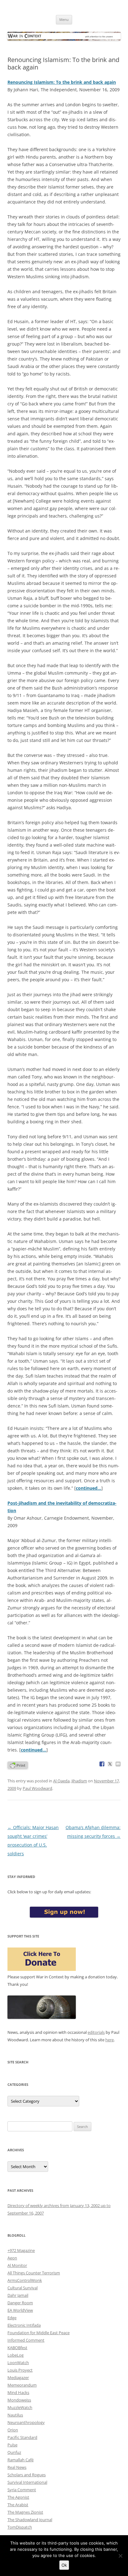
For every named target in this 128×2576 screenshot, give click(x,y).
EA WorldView (20, 2310)
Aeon (12, 2258)
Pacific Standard (22, 2437)
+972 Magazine (21, 2250)
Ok (64, 2565)
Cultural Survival (23, 2288)
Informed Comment (26, 2340)
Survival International (27, 2482)
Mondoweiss (19, 2400)
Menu (64, 19)
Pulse (12, 2445)
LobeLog (16, 2355)
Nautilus (15, 2415)
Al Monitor (17, 2265)
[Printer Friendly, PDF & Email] (18, 1765)
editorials (96, 2032)
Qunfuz (14, 2452)
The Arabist (18, 2505)
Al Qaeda (61, 1781)
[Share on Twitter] (110, 1764)
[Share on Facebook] (102, 1764)
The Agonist (18, 2497)
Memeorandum (22, 2385)
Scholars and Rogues (27, 2475)
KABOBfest (17, 2348)
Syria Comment (22, 2490)
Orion (13, 2430)
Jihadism (79, 1781)
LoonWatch (18, 2363)
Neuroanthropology (26, 2422)
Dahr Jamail (18, 2295)
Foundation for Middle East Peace (39, 2333)
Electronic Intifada (24, 2325)
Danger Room (20, 2303)
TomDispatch (20, 2527)
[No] (120, 2556)
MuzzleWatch (20, 2407)
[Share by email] (118, 1764)
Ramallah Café (21, 2460)
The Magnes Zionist (25, 2512)
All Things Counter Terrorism (34, 2273)
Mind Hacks (18, 2392)
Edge (12, 2318)
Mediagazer (18, 2378)
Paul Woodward (37, 1788)
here (110, 2040)
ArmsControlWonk (25, 2280)
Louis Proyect (20, 2370)
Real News (17, 2467)
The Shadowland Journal (30, 2520)
